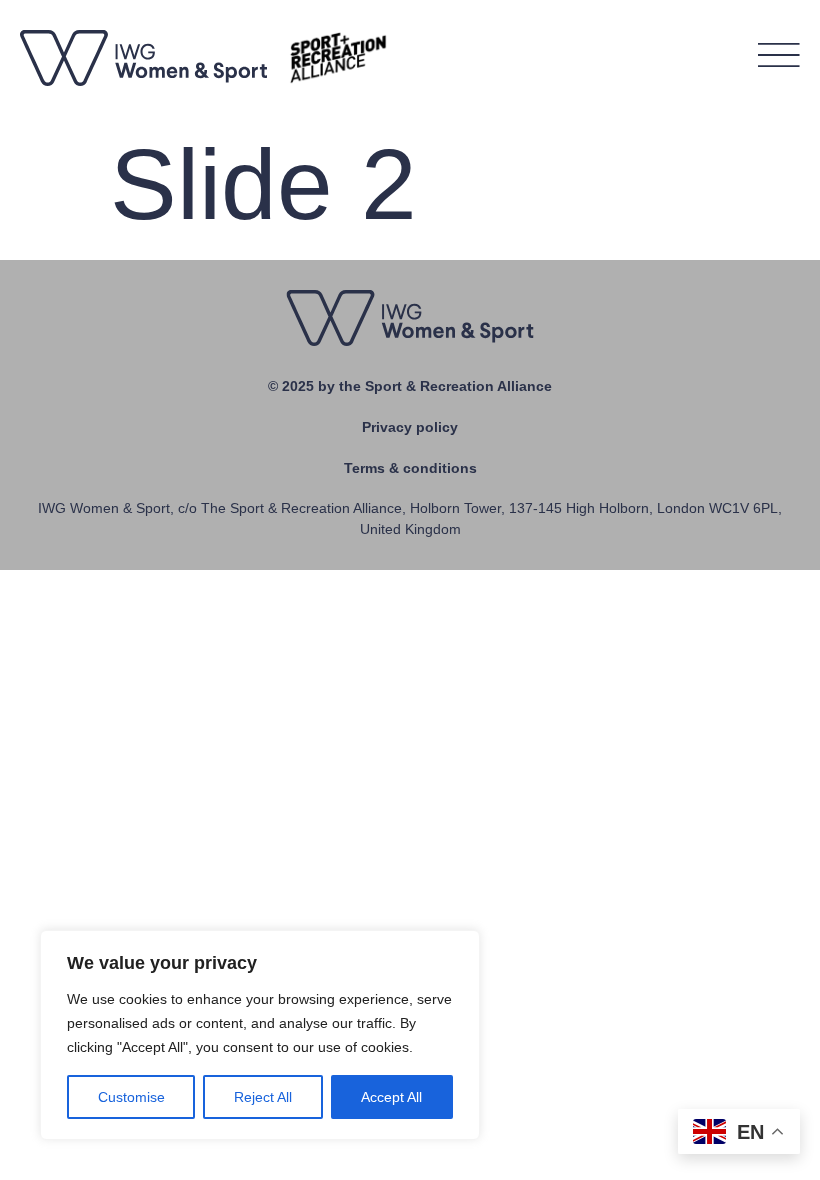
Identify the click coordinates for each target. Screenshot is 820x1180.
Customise (131, 1097)
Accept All (391, 1097)
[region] (260, 1035)
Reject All (263, 1097)
